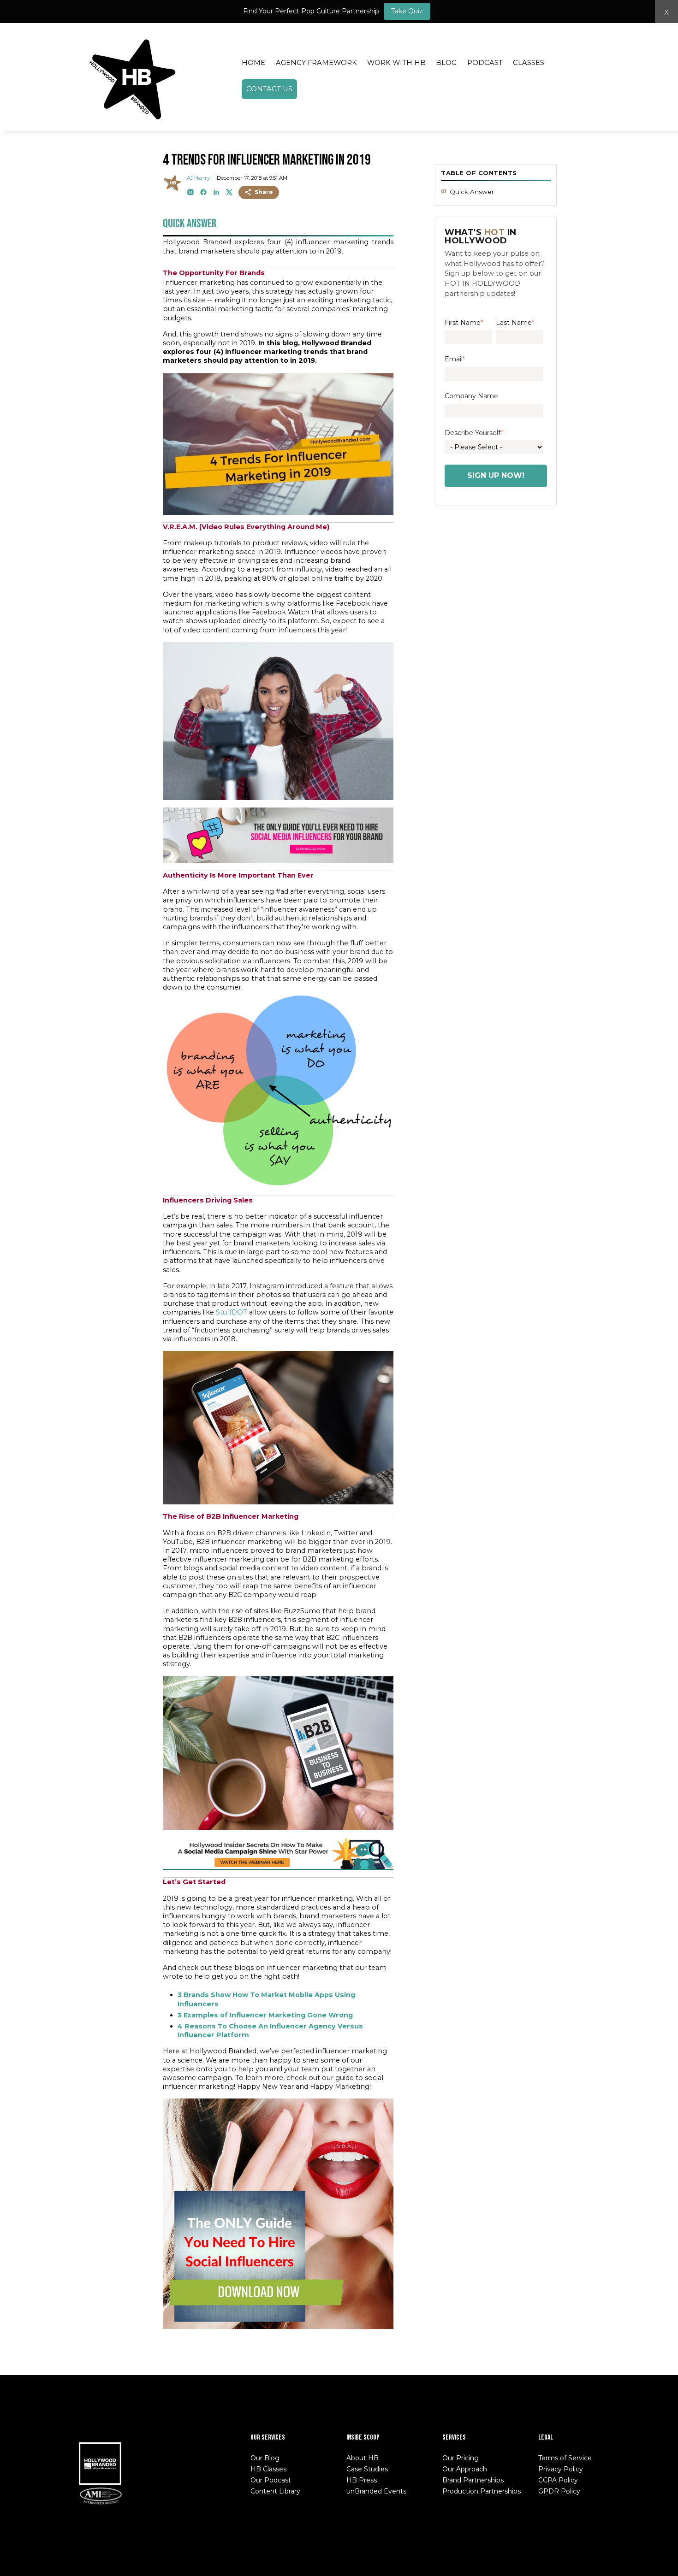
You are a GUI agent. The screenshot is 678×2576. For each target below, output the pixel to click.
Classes (529, 63)
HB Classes (268, 2469)
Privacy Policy (561, 2469)
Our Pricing (461, 2458)
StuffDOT (232, 1312)
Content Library (275, 2491)
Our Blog (265, 2458)
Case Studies (367, 2469)
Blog (446, 63)
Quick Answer (472, 192)
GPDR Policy (559, 2491)
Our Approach (465, 2469)
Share (264, 192)
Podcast (485, 63)
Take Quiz (407, 11)
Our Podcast (271, 2480)
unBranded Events (376, 2491)
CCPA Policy (558, 2480)
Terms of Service (565, 2458)
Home (253, 63)
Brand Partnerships (473, 2480)
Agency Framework (316, 63)
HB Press (362, 2480)
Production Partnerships (482, 2491)
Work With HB (396, 63)
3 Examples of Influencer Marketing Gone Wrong (265, 2015)
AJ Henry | (200, 178)
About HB (363, 2458)
